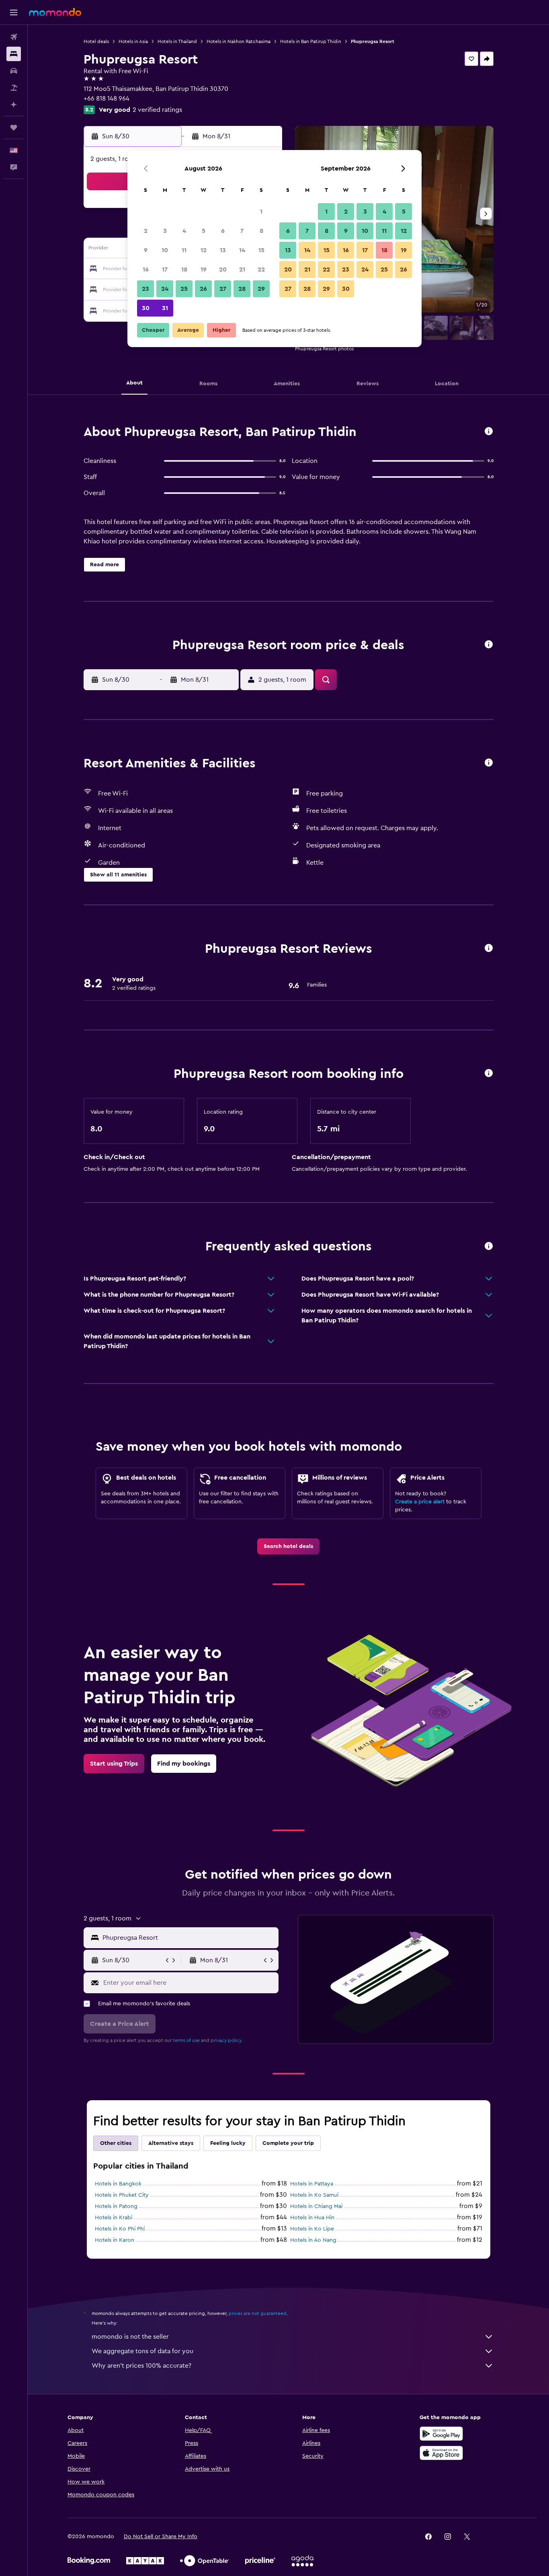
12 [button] (204, 250)
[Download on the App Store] (441, 2453)
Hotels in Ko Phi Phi (120, 2229)
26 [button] (203, 289)
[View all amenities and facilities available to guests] (489, 763)
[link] (288, 1546)
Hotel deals (96, 41)
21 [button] (242, 269)
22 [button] (261, 269)
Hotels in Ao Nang (313, 2240)
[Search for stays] (14, 54)
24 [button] (165, 289)
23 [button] (145, 289)
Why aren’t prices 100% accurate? (141, 2366)
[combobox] (189, 1938)
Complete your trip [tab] (288, 2143)
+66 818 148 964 (107, 99)
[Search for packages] (14, 88)
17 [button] (165, 269)
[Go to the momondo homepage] (55, 12)
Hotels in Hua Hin (312, 2218)
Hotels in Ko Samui (314, 2195)
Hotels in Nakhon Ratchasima (239, 41)
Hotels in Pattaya (312, 2184)
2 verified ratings (157, 110)
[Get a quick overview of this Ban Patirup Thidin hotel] (489, 432)
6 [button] (223, 231)
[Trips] (14, 127)
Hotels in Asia (133, 41)
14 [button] (242, 250)
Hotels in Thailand (177, 41)
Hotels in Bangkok (118, 2184)
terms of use (186, 2040)
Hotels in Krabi (114, 2218)
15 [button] (261, 250)
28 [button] (242, 289)
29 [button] (261, 289)
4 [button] (184, 231)
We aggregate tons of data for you (142, 2351)
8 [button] (261, 231)
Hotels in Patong (116, 2206)
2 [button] (146, 231)
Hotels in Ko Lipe (312, 2229)
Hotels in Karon (115, 2240)
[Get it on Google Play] (441, 2434)
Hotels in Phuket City (122, 2195)
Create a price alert (420, 1502)
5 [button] (204, 231)
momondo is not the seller (130, 2337)
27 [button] (223, 289)
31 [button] (165, 308)
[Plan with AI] (14, 105)
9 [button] (146, 250)
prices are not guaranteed (258, 2313)
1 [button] (261, 212)
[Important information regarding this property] (489, 1074)
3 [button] (165, 231)
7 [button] (242, 231)
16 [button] (146, 269)
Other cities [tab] (116, 2143)
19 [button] (204, 269)
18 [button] (184, 269)
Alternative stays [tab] (171, 2143)
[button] (14, 12)
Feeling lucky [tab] (228, 2143)
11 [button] (184, 250)
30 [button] (146, 308)
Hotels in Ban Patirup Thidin (311, 41)
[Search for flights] (14, 37)
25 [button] (184, 289)
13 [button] (223, 250)
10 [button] (165, 250)
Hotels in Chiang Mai (316, 2206)
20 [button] (223, 269)
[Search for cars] (14, 71)
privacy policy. (226, 2040)
